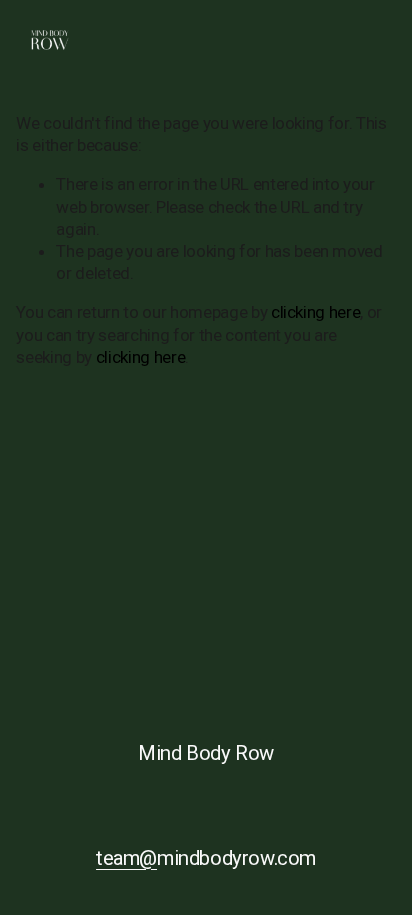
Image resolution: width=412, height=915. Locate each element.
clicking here (316, 312)
